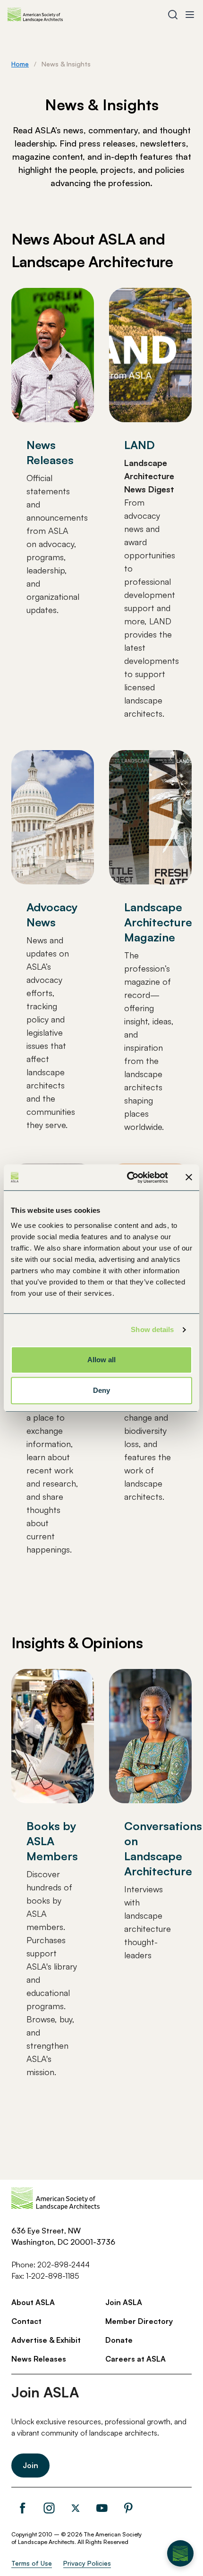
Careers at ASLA (135, 2359)
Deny (101, 1390)
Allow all (102, 1360)
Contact (26, 2321)
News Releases (39, 2359)
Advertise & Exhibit (46, 2340)
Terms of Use (32, 2563)
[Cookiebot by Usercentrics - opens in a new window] (128, 1178)
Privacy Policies (87, 2563)
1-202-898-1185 (53, 2276)
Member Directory (139, 2321)
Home (20, 64)
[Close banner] (189, 1178)
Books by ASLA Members (52, 1841)
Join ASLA (124, 2302)
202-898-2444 (63, 2265)
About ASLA (33, 2302)
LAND (140, 445)
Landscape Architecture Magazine (158, 922)
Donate (119, 2340)
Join (30, 2465)
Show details (152, 1329)
